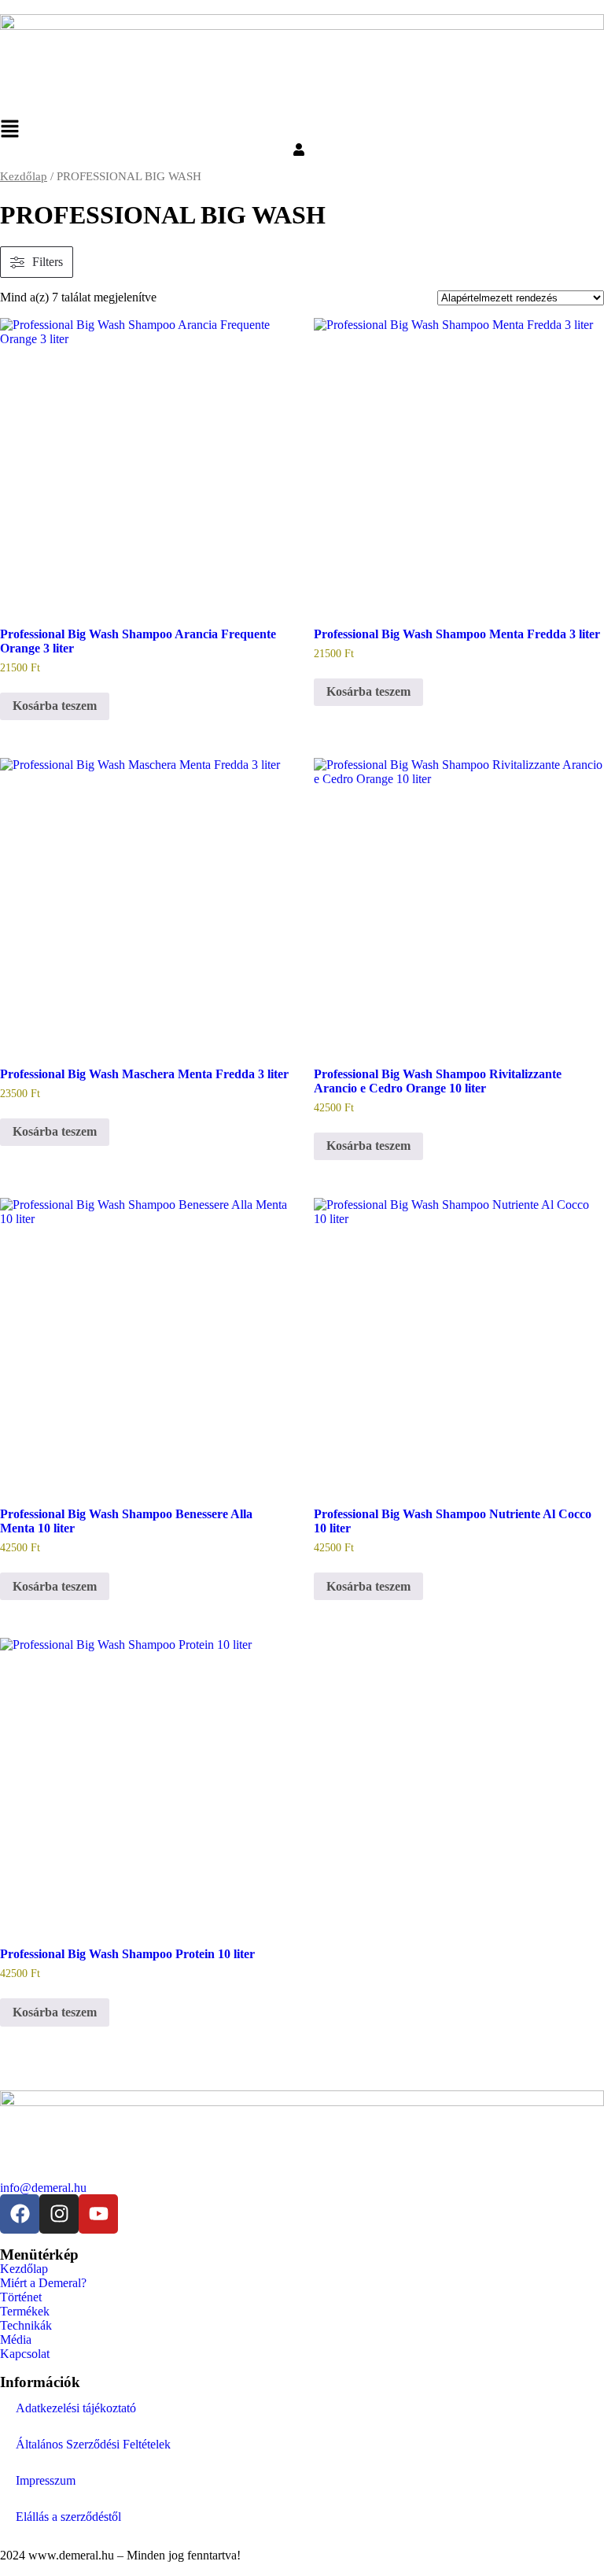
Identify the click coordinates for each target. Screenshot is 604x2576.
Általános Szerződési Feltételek (93, 2444)
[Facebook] (20, 2214)
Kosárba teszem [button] (55, 706)
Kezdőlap (24, 176)
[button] (302, 131)
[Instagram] (59, 2214)
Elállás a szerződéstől (68, 2517)
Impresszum (46, 2480)
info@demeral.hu (43, 2188)
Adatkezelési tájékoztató (76, 2408)
